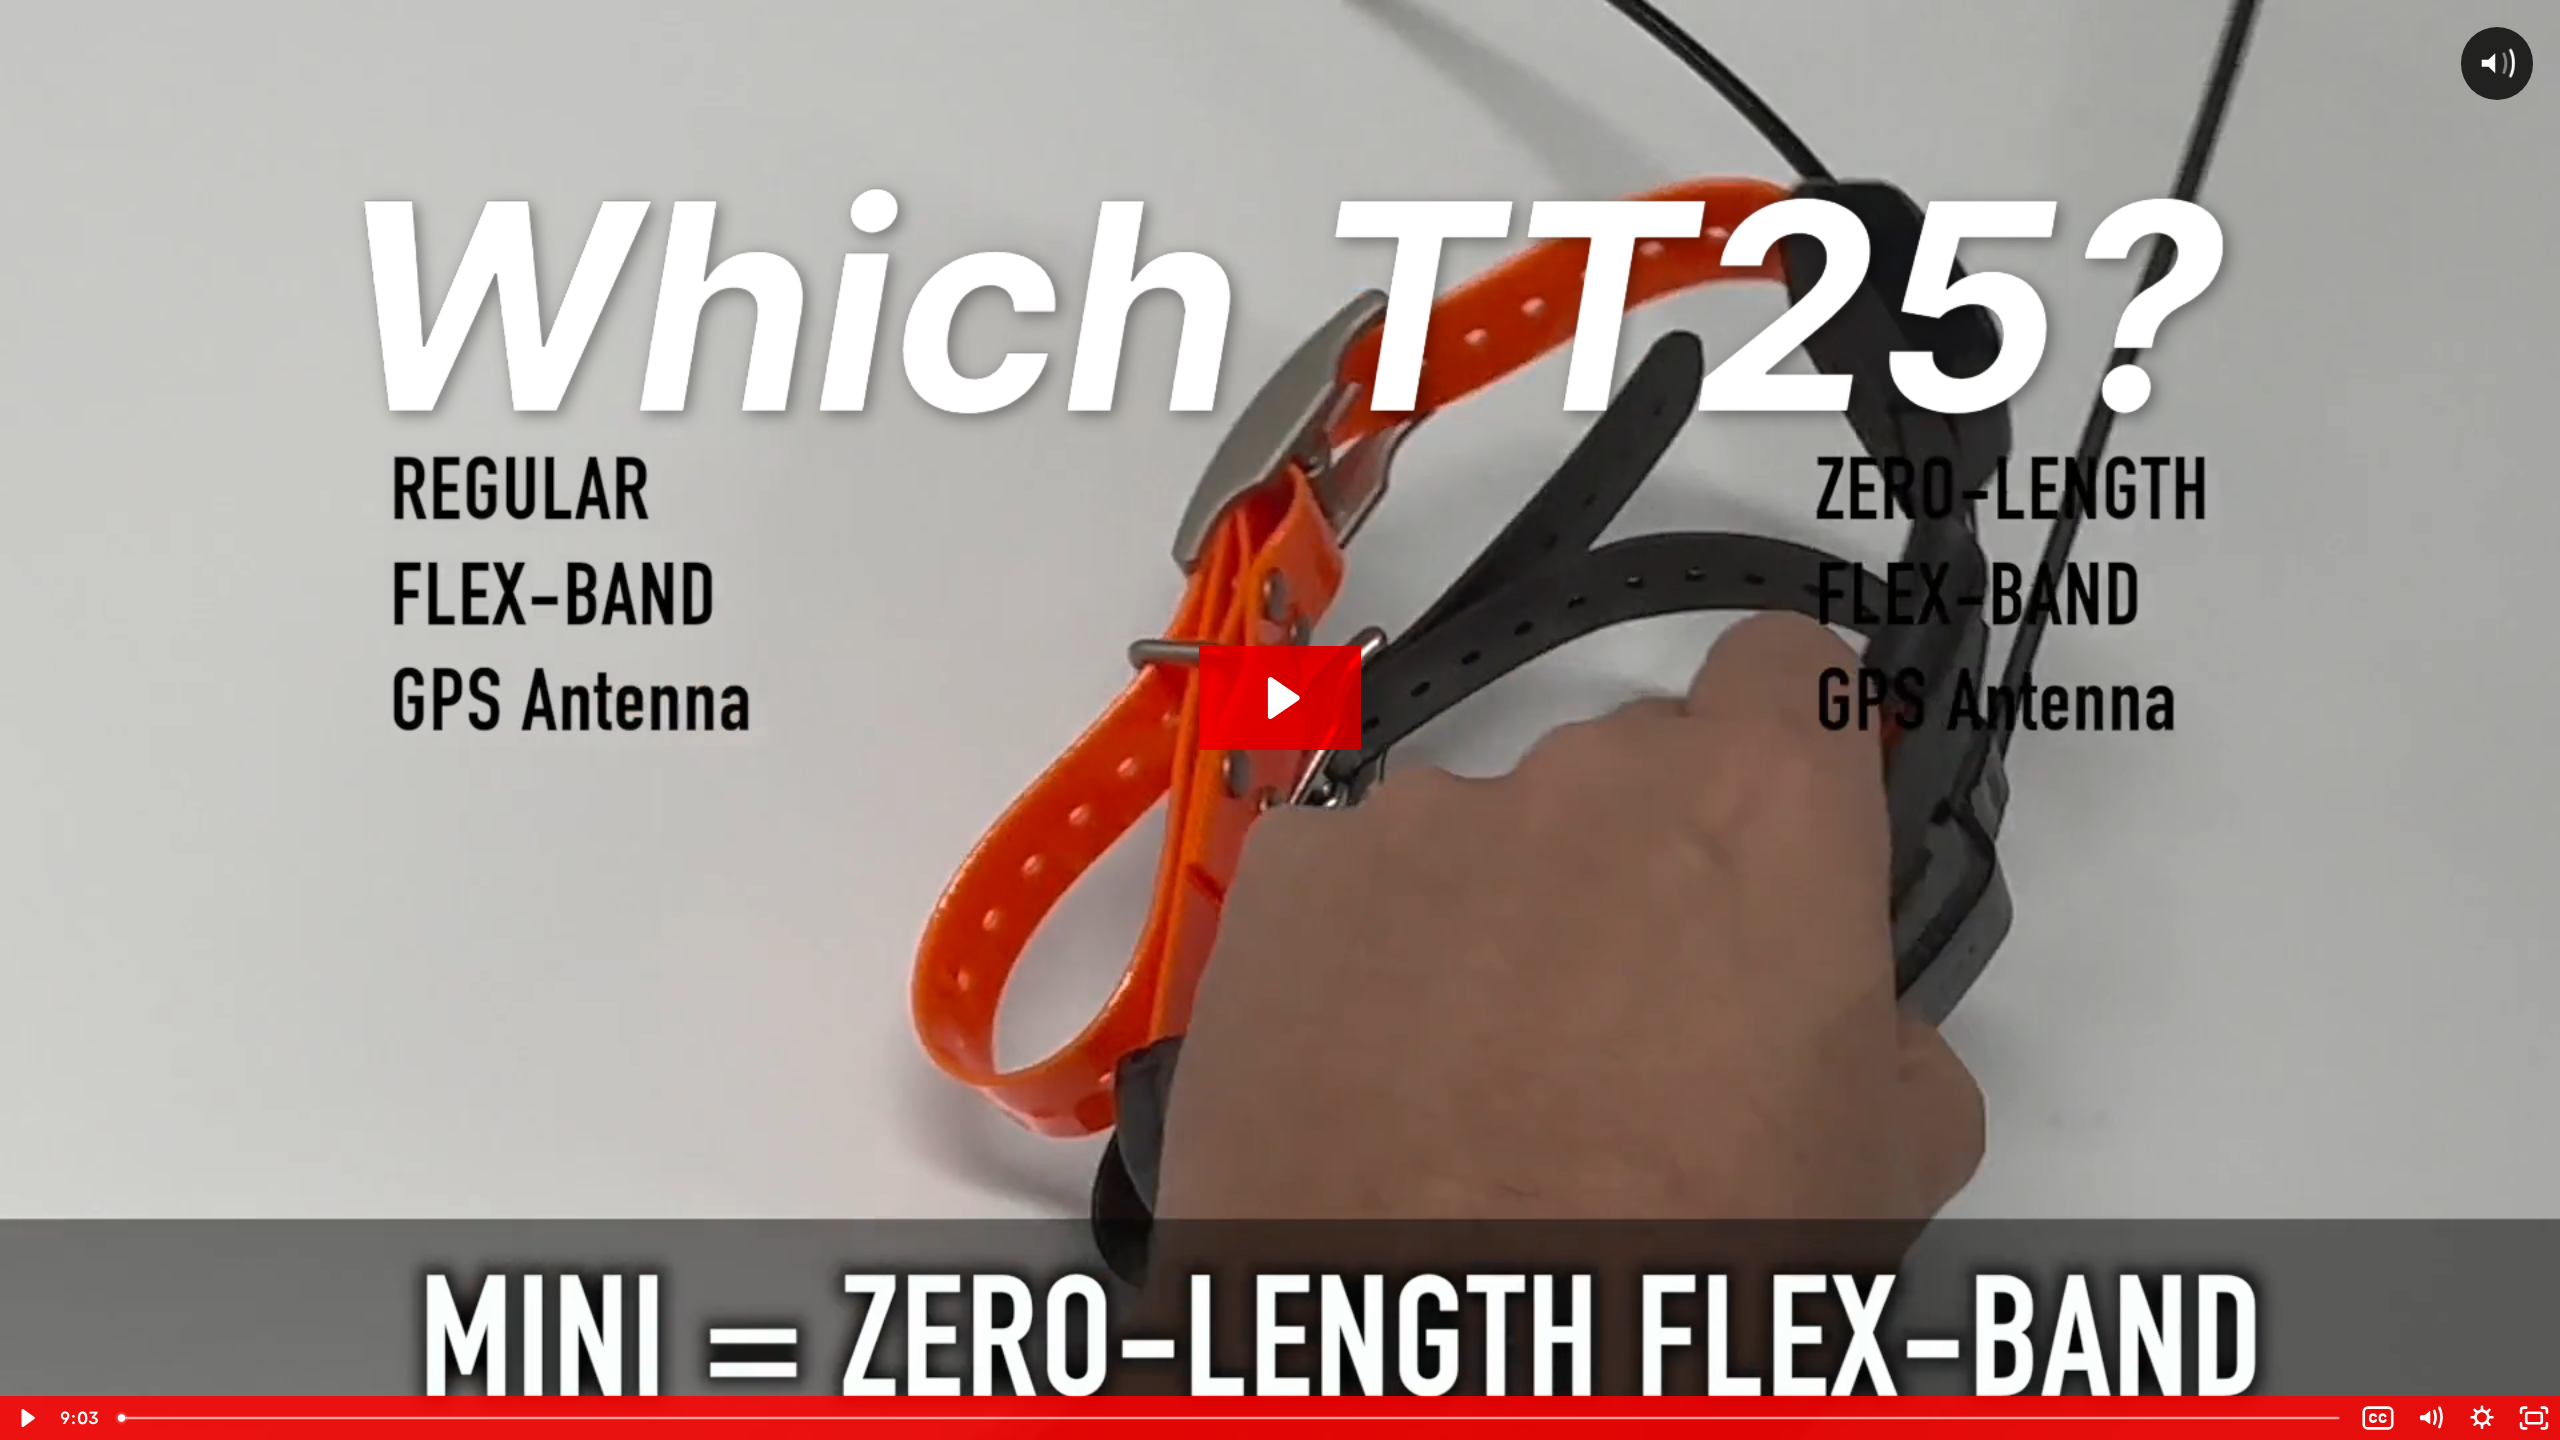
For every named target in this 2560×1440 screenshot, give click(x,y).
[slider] (1230, 1418)
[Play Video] (26, 1418)
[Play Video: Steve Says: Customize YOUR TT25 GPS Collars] (1280, 698)
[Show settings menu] (2482, 1418)
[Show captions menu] (2378, 1418)
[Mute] (2430, 1418)
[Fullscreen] (2534, 1418)
